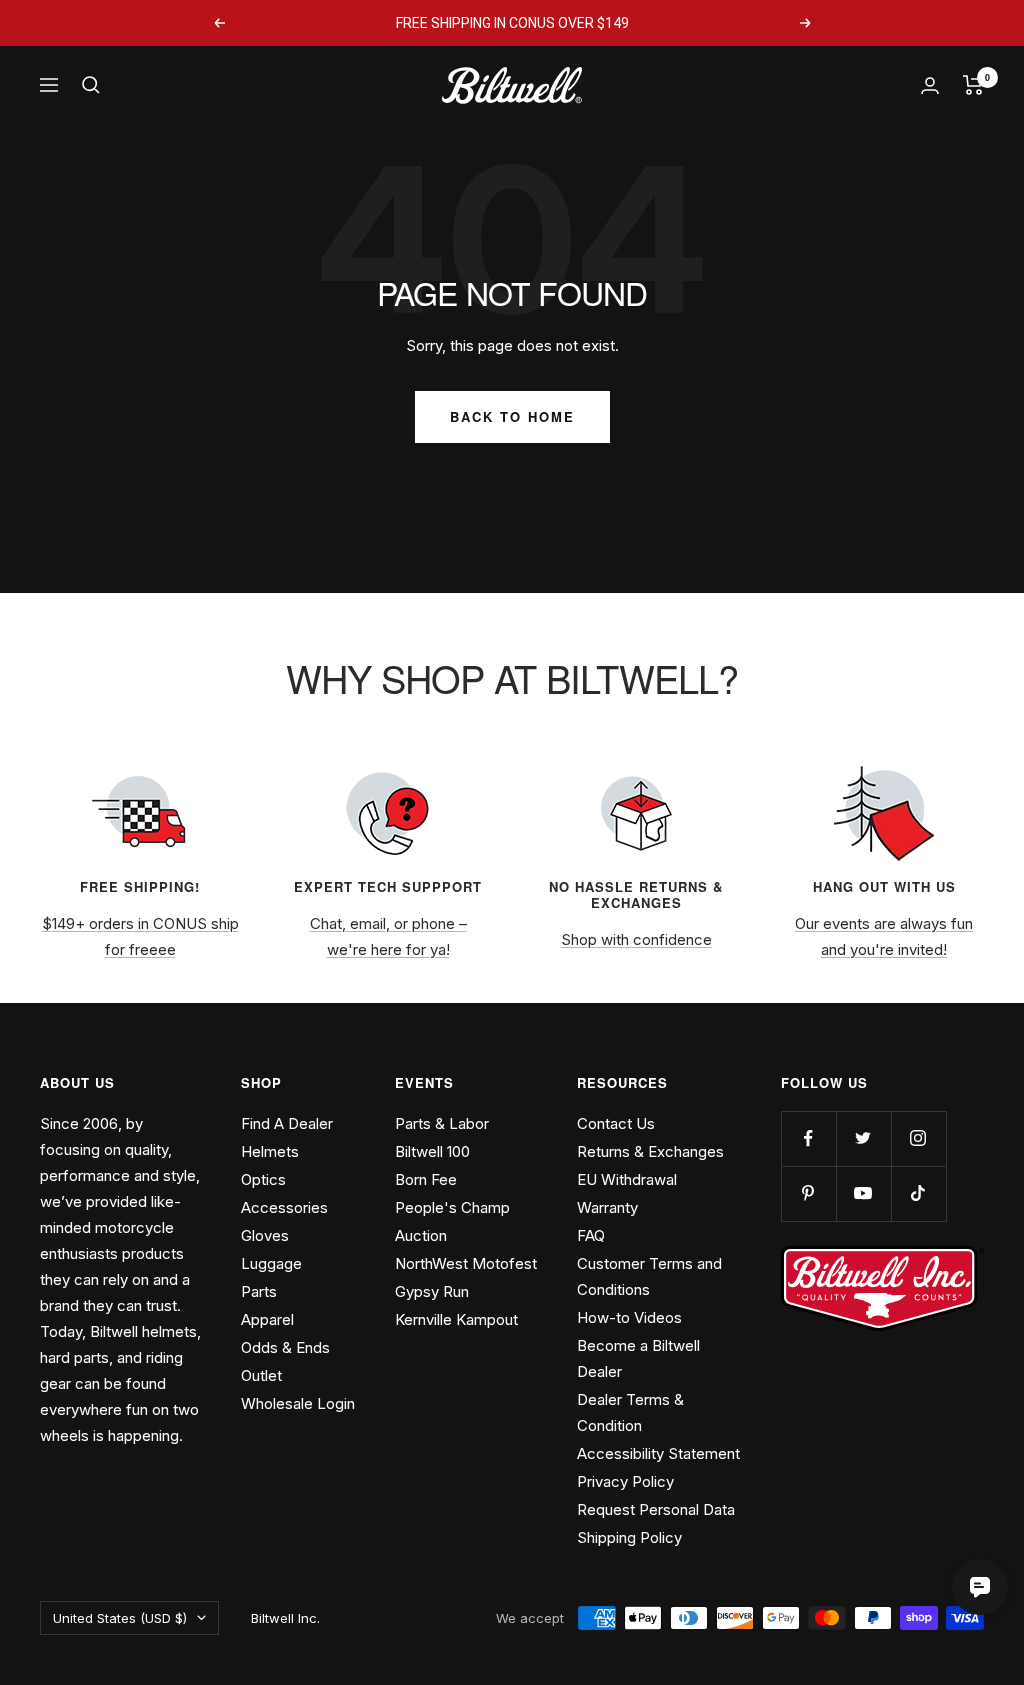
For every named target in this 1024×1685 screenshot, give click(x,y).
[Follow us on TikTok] (918, 1193)
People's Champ (452, 1207)
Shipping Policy (629, 1537)
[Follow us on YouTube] (863, 1193)
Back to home (512, 416)
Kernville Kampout (456, 1319)
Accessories (284, 1207)
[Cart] (973, 85)
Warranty (607, 1207)
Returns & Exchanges (650, 1151)
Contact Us (616, 1123)
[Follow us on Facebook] (808, 1138)
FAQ (591, 1235)
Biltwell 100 (432, 1151)
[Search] (91, 85)
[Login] (930, 85)
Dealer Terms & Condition (630, 1412)
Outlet (261, 1375)
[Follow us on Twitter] (863, 1138)
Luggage (271, 1263)
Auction (421, 1235)
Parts (259, 1291)
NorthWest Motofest (466, 1263)
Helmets (270, 1151)
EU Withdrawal (627, 1179)
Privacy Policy (625, 1481)
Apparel (267, 1319)
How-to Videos (629, 1317)
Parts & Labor (442, 1123)
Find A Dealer (287, 1123)
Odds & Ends (285, 1347)
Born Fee (426, 1179)
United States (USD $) (120, 1618)
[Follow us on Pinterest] (808, 1193)
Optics (263, 1179)
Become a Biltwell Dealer (638, 1358)
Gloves (265, 1235)
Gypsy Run (432, 1291)
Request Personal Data (656, 1509)
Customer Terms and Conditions (649, 1276)
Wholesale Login (298, 1403)
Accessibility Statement (658, 1453)
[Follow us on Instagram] (918, 1138)
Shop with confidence (636, 939)
